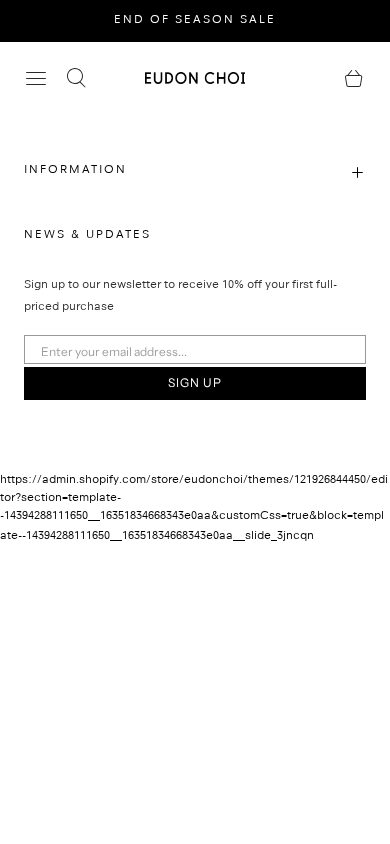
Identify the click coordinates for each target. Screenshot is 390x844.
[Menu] (36, 78)
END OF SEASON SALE (195, 21)
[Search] (76, 78)
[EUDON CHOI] (195, 77)
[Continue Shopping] (354, 78)
